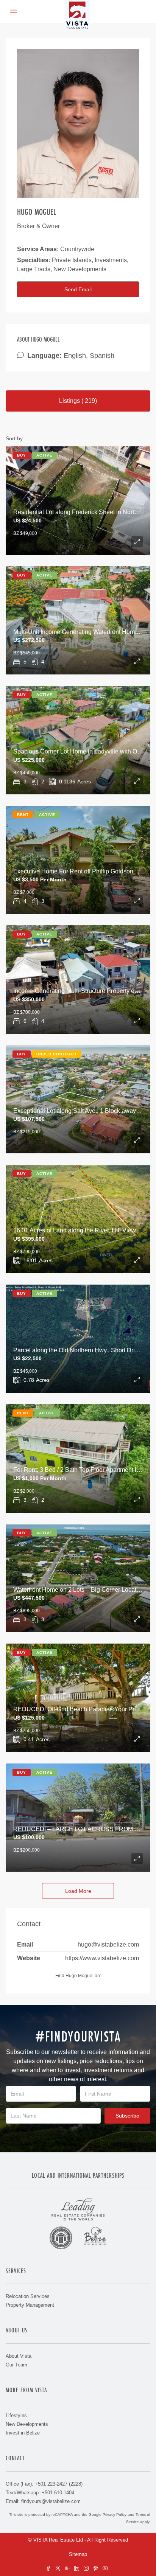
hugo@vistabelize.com (108, 1944)
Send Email (78, 289)
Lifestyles (16, 2415)
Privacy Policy (115, 2515)
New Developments (27, 2424)
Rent (23, 815)
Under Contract (57, 1054)
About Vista (19, 2356)
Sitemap (78, 2554)
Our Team (16, 2365)
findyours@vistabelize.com (51, 2501)
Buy (22, 455)
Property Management (30, 2305)
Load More (78, 1891)
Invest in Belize (23, 2433)
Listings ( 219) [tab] (78, 401)
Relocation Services (28, 2296)
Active (44, 455)
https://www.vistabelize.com (102, 1958)
